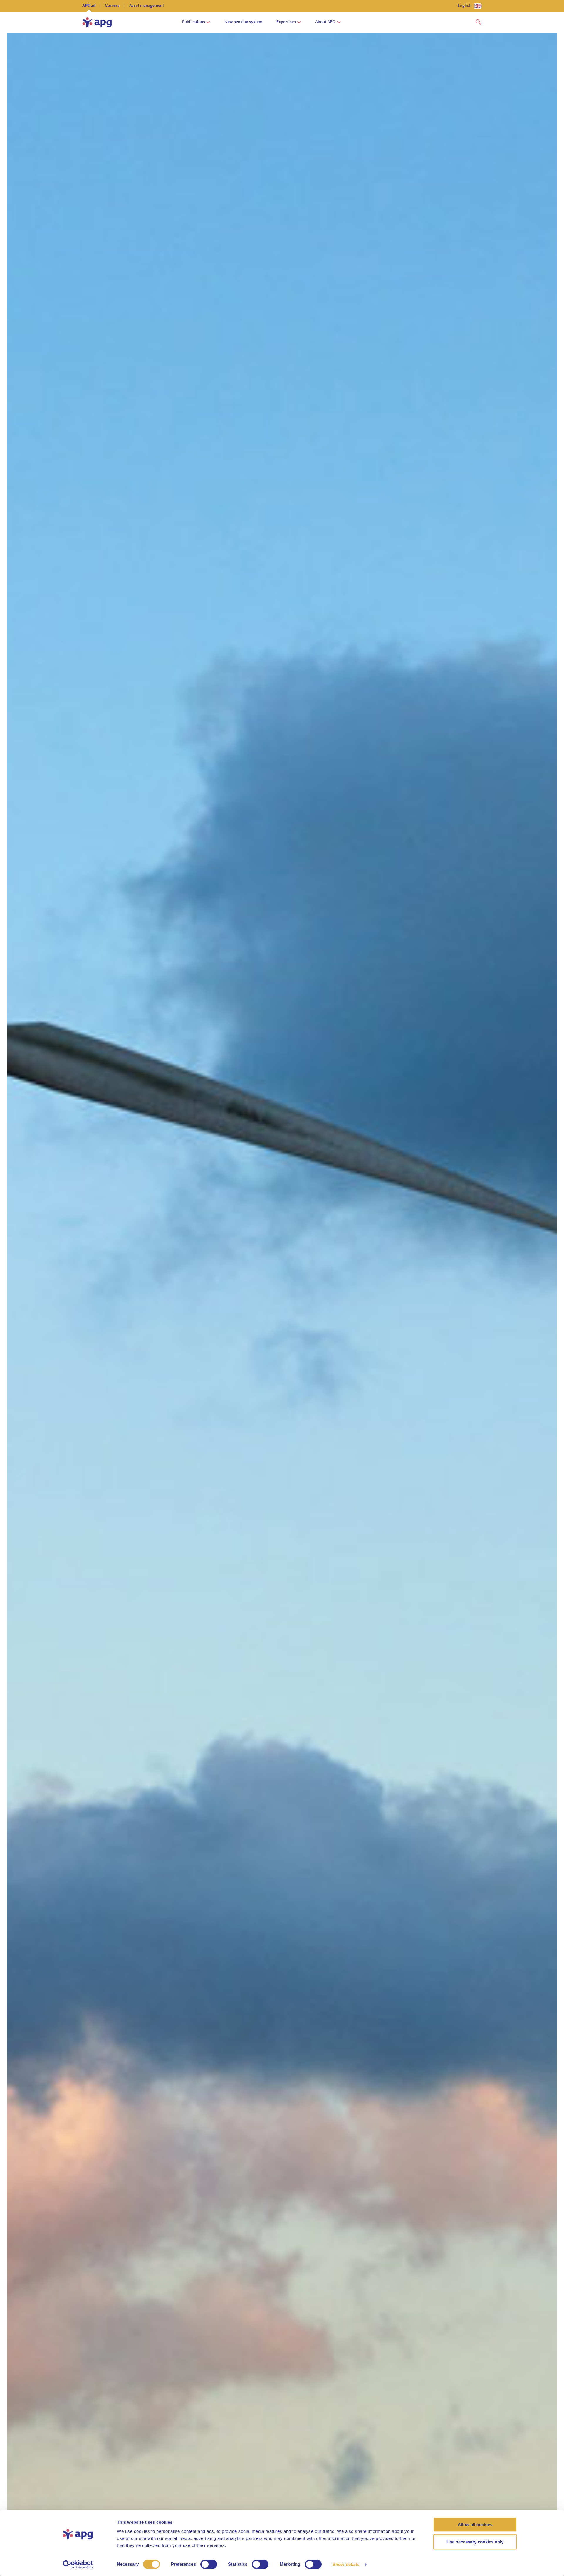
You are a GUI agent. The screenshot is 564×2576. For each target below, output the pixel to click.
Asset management (146, 6)
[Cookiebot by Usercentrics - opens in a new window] (78, 2565)
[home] (97, 22)
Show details (346, 2564)
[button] (478, 22)
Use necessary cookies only (475, 2542)
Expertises (286, 22)
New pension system (243, 22)
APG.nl (89, 6)
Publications (194, 22)
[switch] (209, 2564)
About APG (325, 22)
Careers (112, 6)
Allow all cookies (475, 2524)
